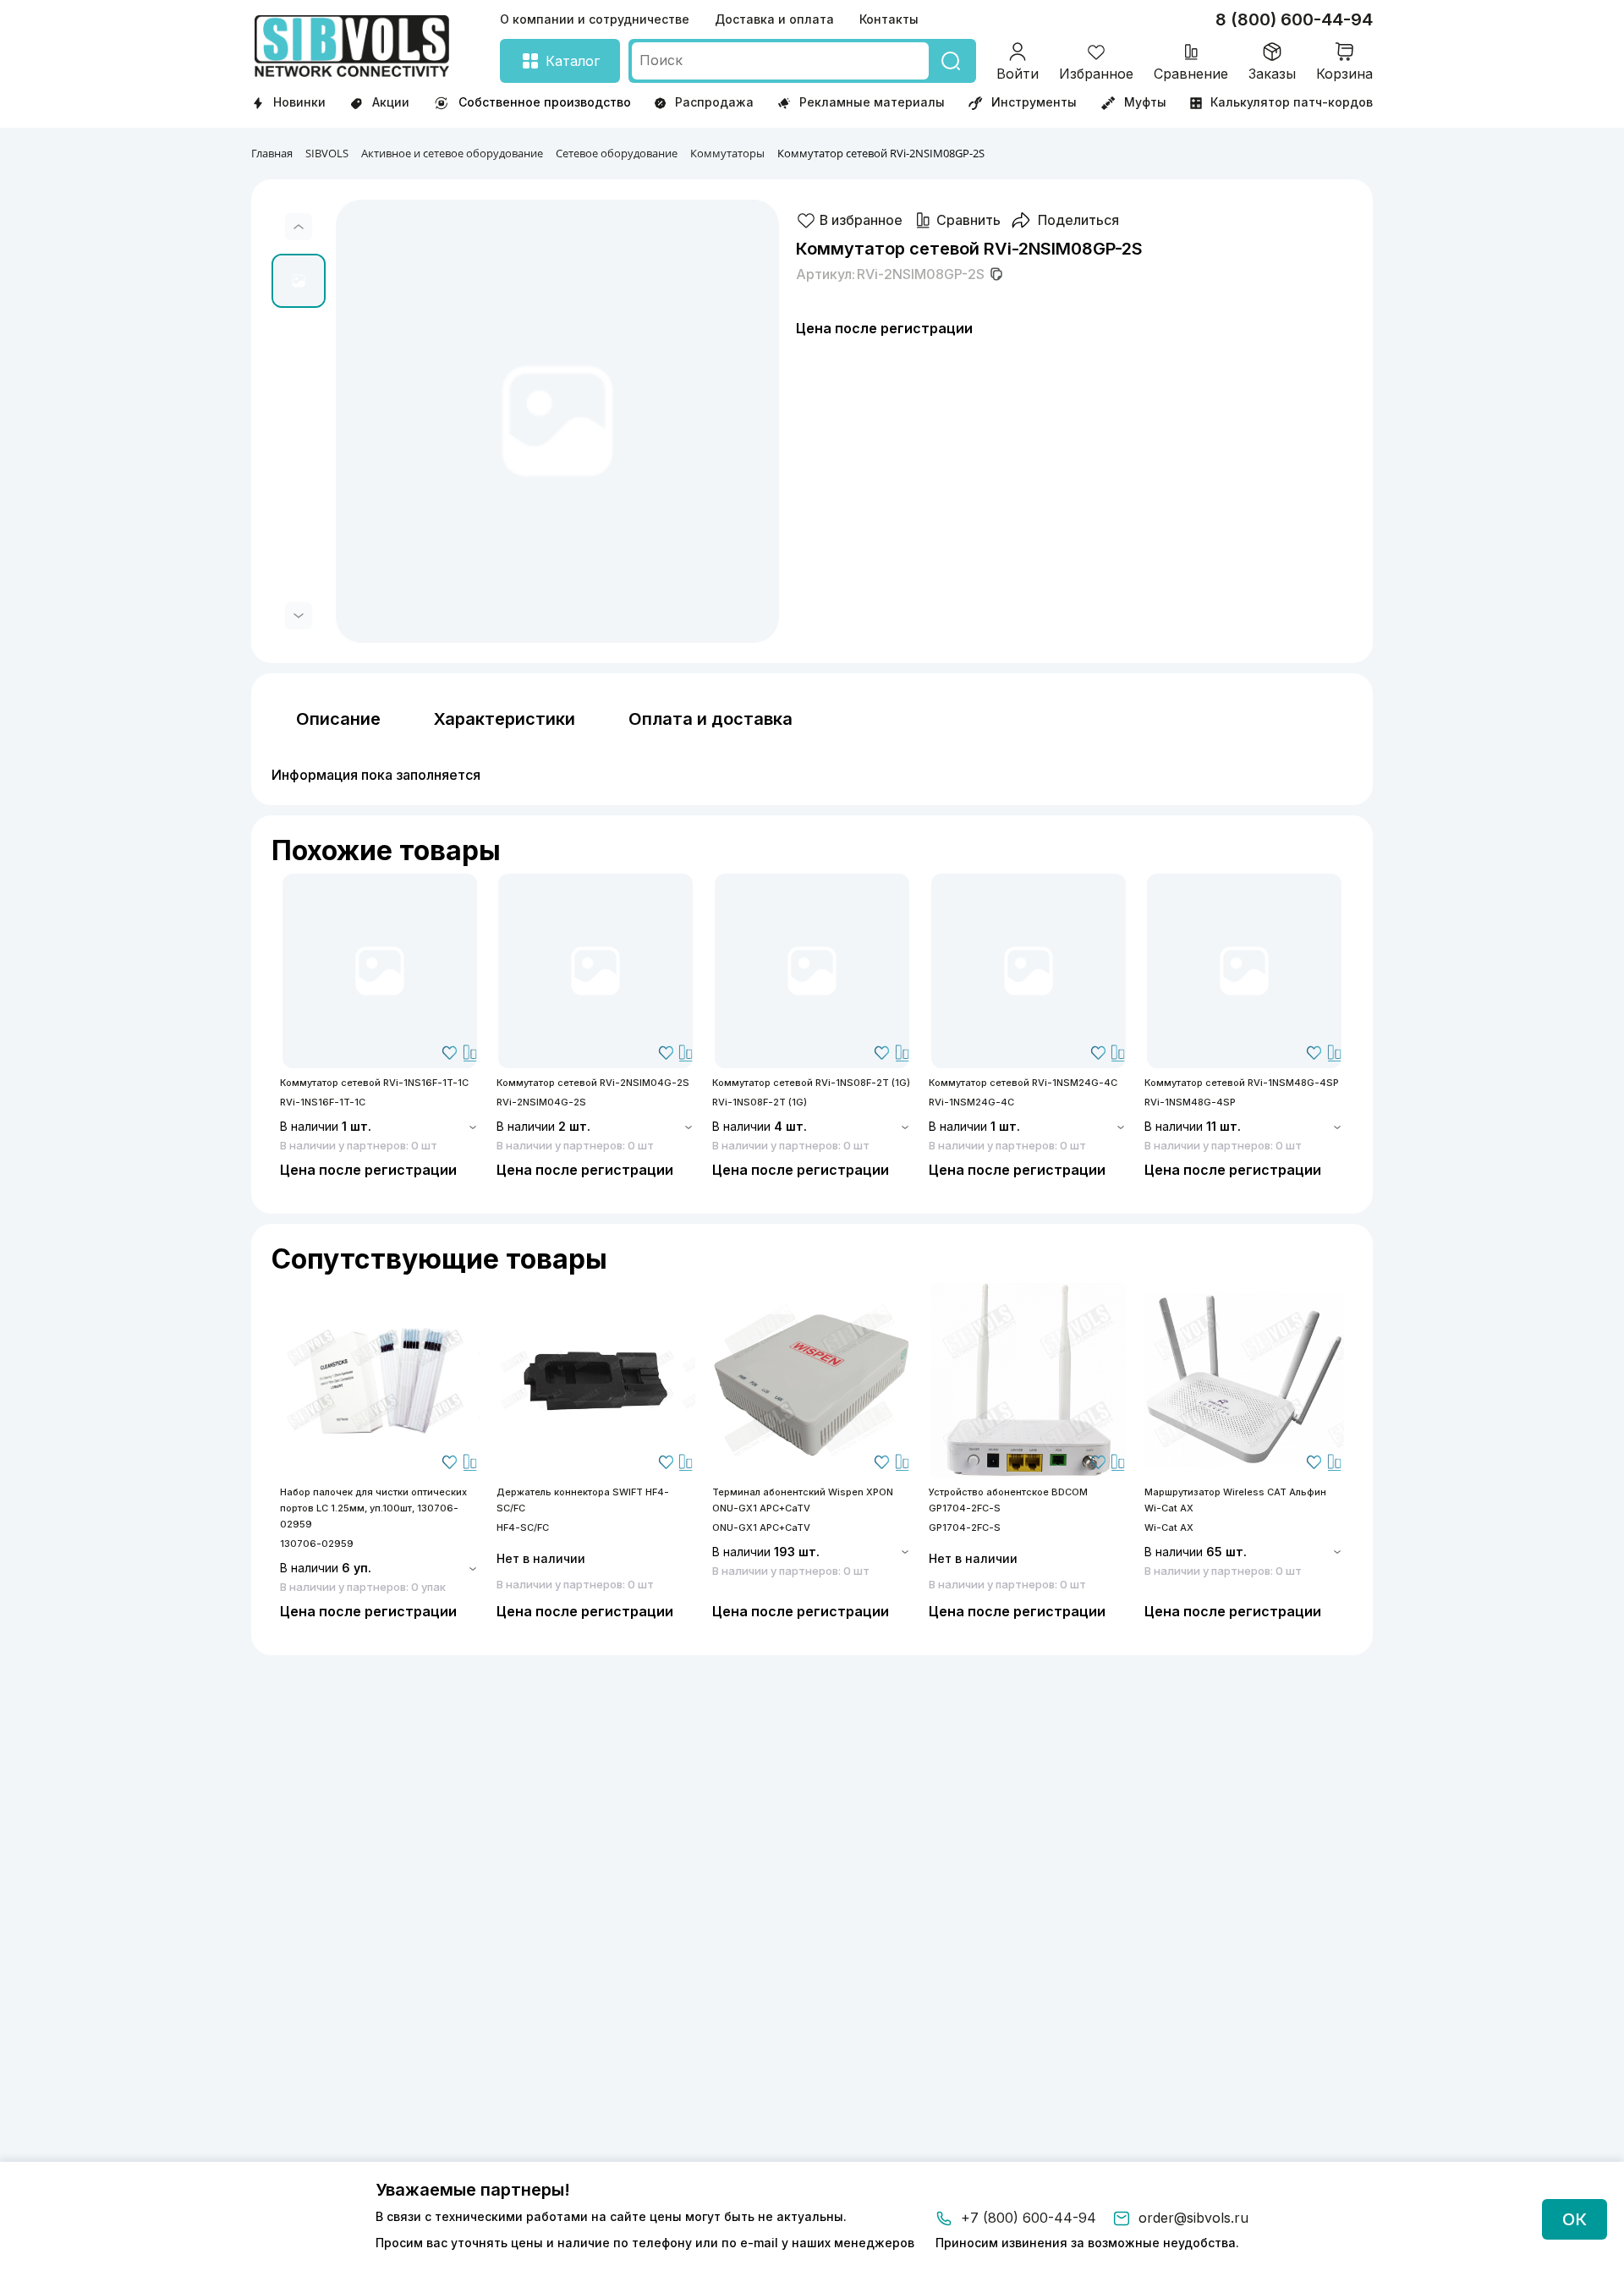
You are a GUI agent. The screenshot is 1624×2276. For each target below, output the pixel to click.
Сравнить (968, 220)
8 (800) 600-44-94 (1294, 19)
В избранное (861, 220)
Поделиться (1078, 220)
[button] (299, 227)
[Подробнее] (380, 971)
